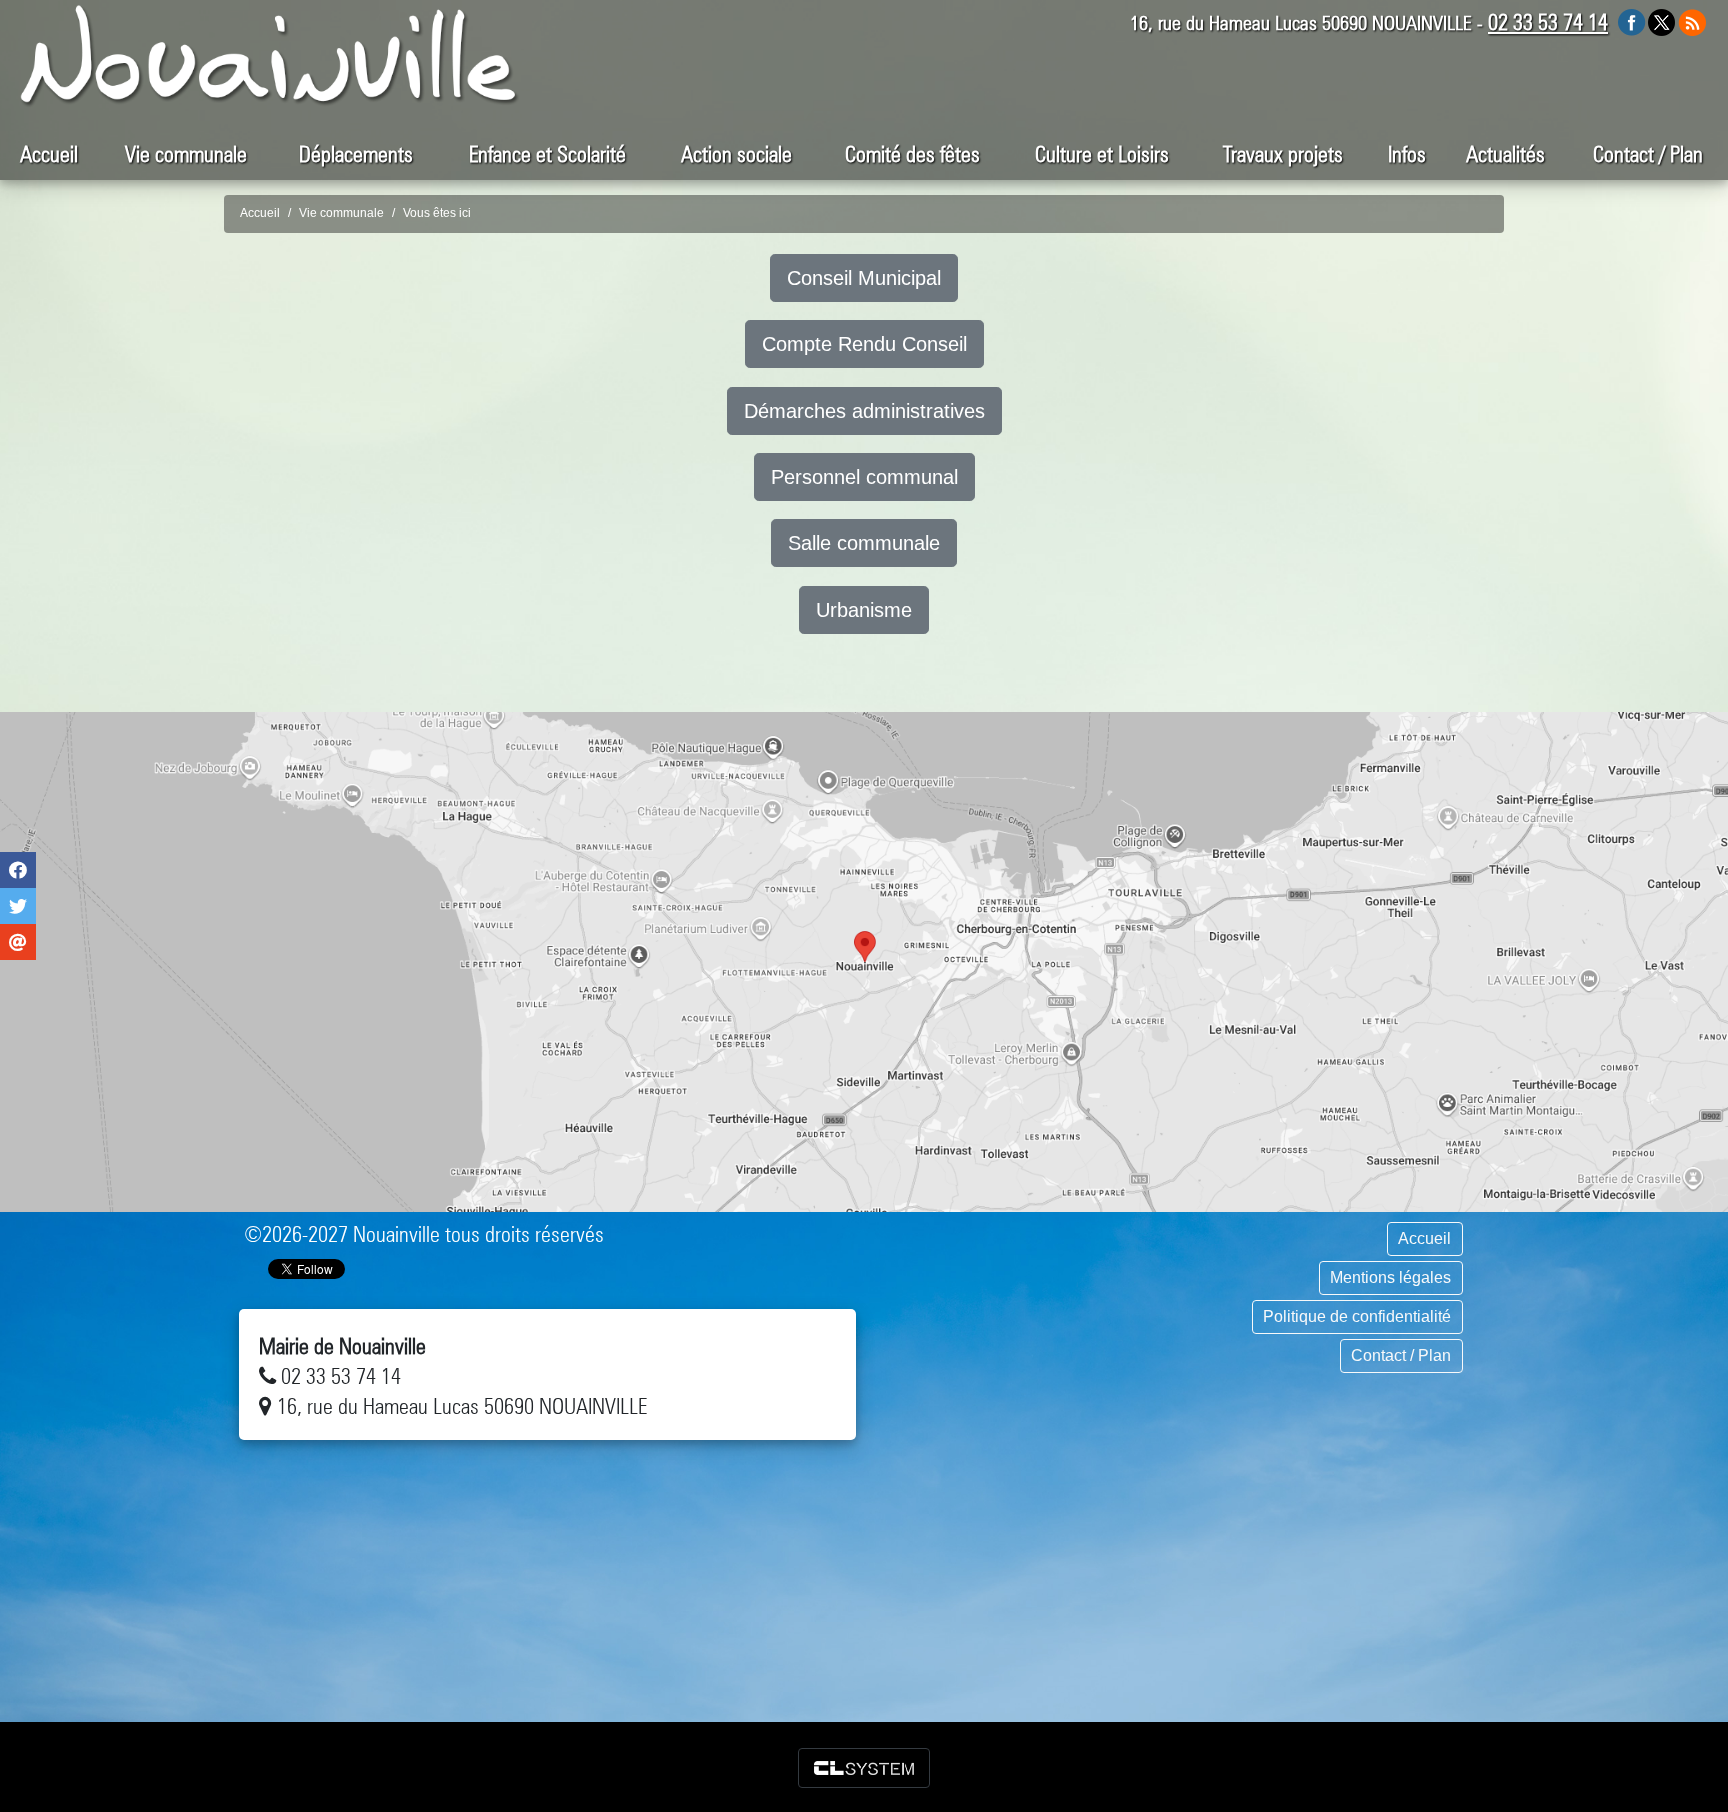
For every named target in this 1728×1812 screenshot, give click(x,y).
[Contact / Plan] (864, 962)
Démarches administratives (864, 411)
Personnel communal (864, 477)
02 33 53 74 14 (1548, 22)
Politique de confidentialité (1357, 1316)
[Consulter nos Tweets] (1661, 21)
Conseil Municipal (864, 278)
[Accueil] (270, 55)
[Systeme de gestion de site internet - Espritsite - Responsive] (864, 1768)
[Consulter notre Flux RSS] (1692, 21)
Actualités (1505, 154)
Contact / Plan (1648, 154)
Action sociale (736, 154)
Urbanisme (864, 610)
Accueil (49, 154)
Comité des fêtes (912, 154)
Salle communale (864, 543)
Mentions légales (1390, 1277)
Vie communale (341, 213)
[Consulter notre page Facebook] (1632, 21)
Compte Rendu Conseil (864, 344)
